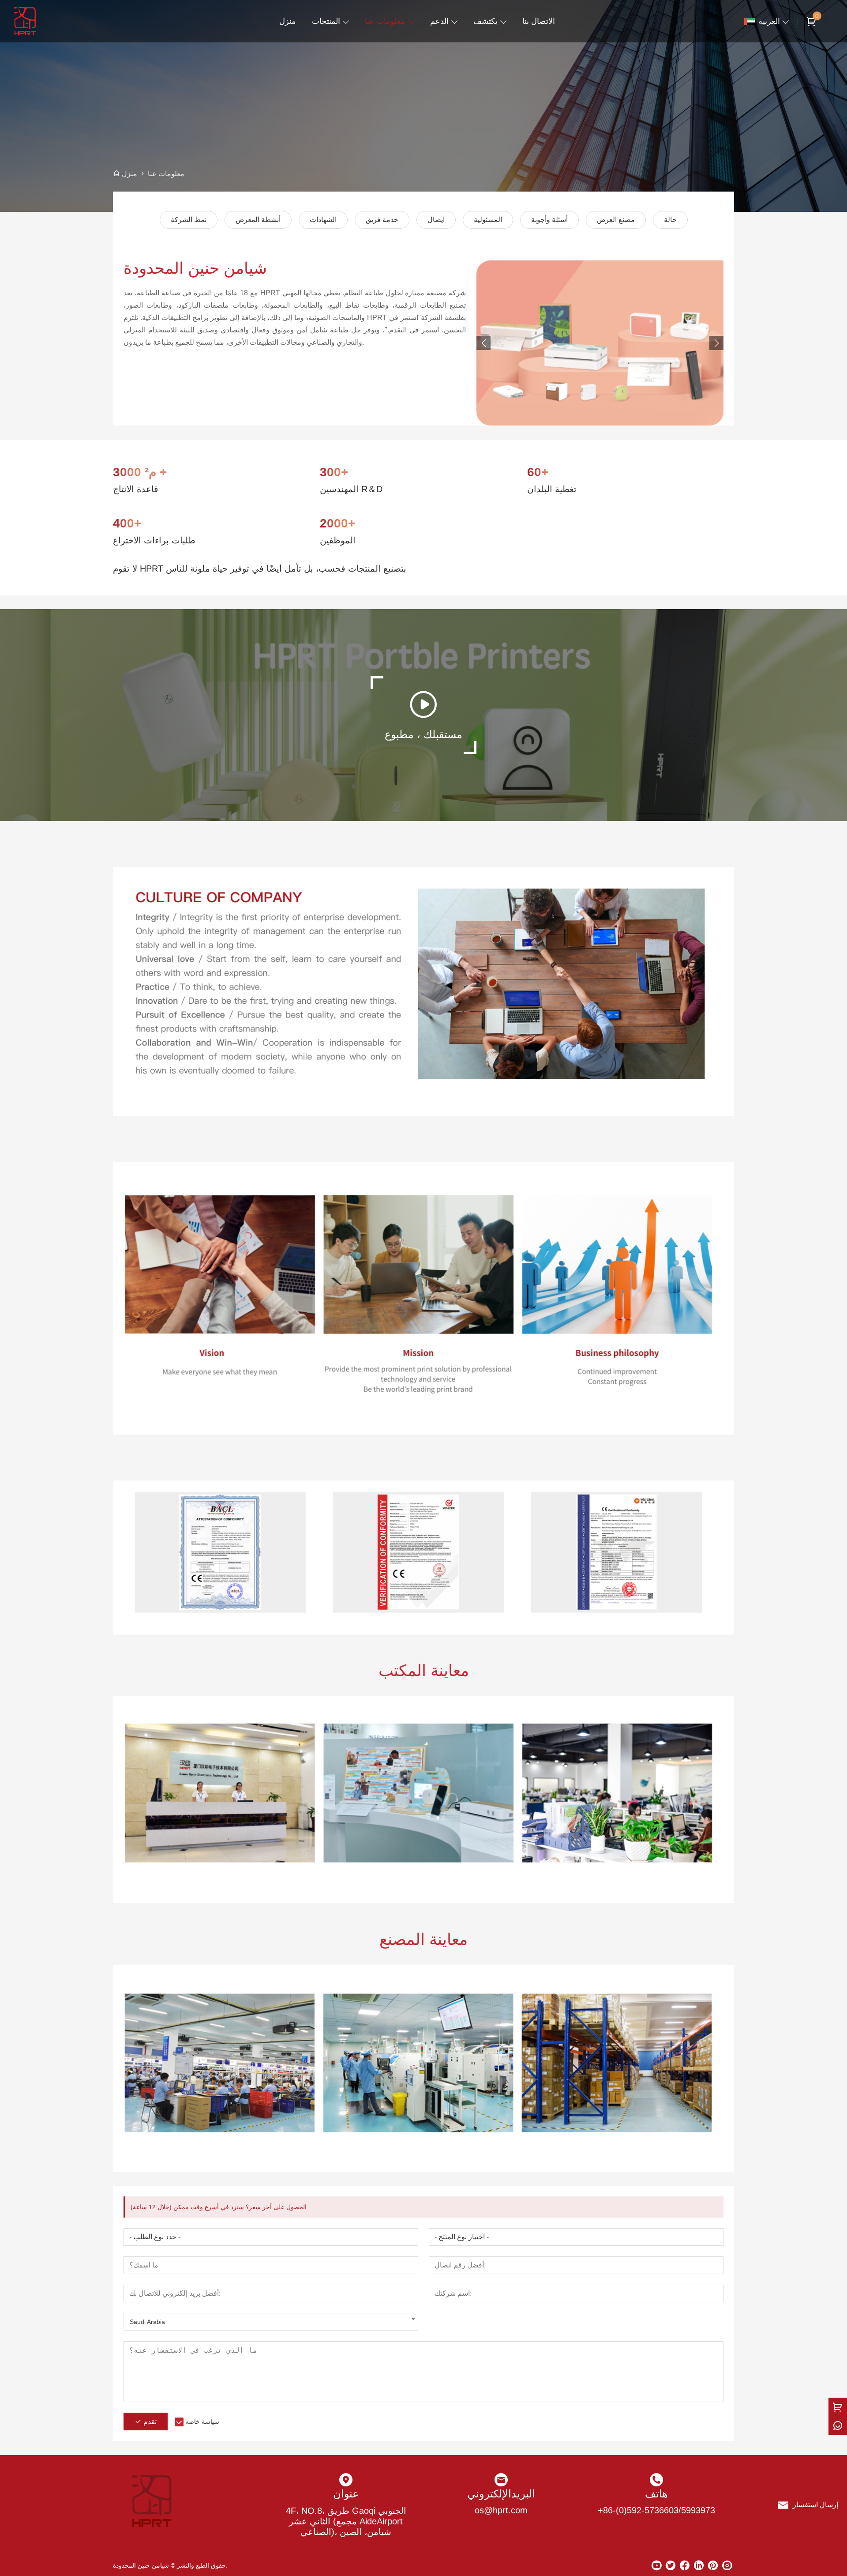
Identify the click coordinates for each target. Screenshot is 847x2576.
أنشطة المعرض (258, 220)
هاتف (656, 2494)
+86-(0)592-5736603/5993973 (656, 2510)
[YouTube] (656, 2565)
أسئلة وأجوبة (549, 220)
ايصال (436, 220)
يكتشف (485, 21)
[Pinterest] (713, 2565)
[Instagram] (727, 2565)
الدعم (439, 21)
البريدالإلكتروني (501, 2494)
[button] (716, 343)
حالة (670, 220)
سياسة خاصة (202, 2422)
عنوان (346, 2494)
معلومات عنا (385, 21)
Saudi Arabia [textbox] (147, 2322)
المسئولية (488, 220)
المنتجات (326, 21)
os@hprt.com (501, 2510)
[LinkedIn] (699, 2565)
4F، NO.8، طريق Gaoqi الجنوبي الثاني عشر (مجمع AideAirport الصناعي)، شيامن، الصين (346, 2521)
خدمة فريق (382, 220)
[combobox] (271, 2322)
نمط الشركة (189, 220)
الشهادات (323, 220)
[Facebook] (685, 2565)
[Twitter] (671, 2565)
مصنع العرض (616, 220)
